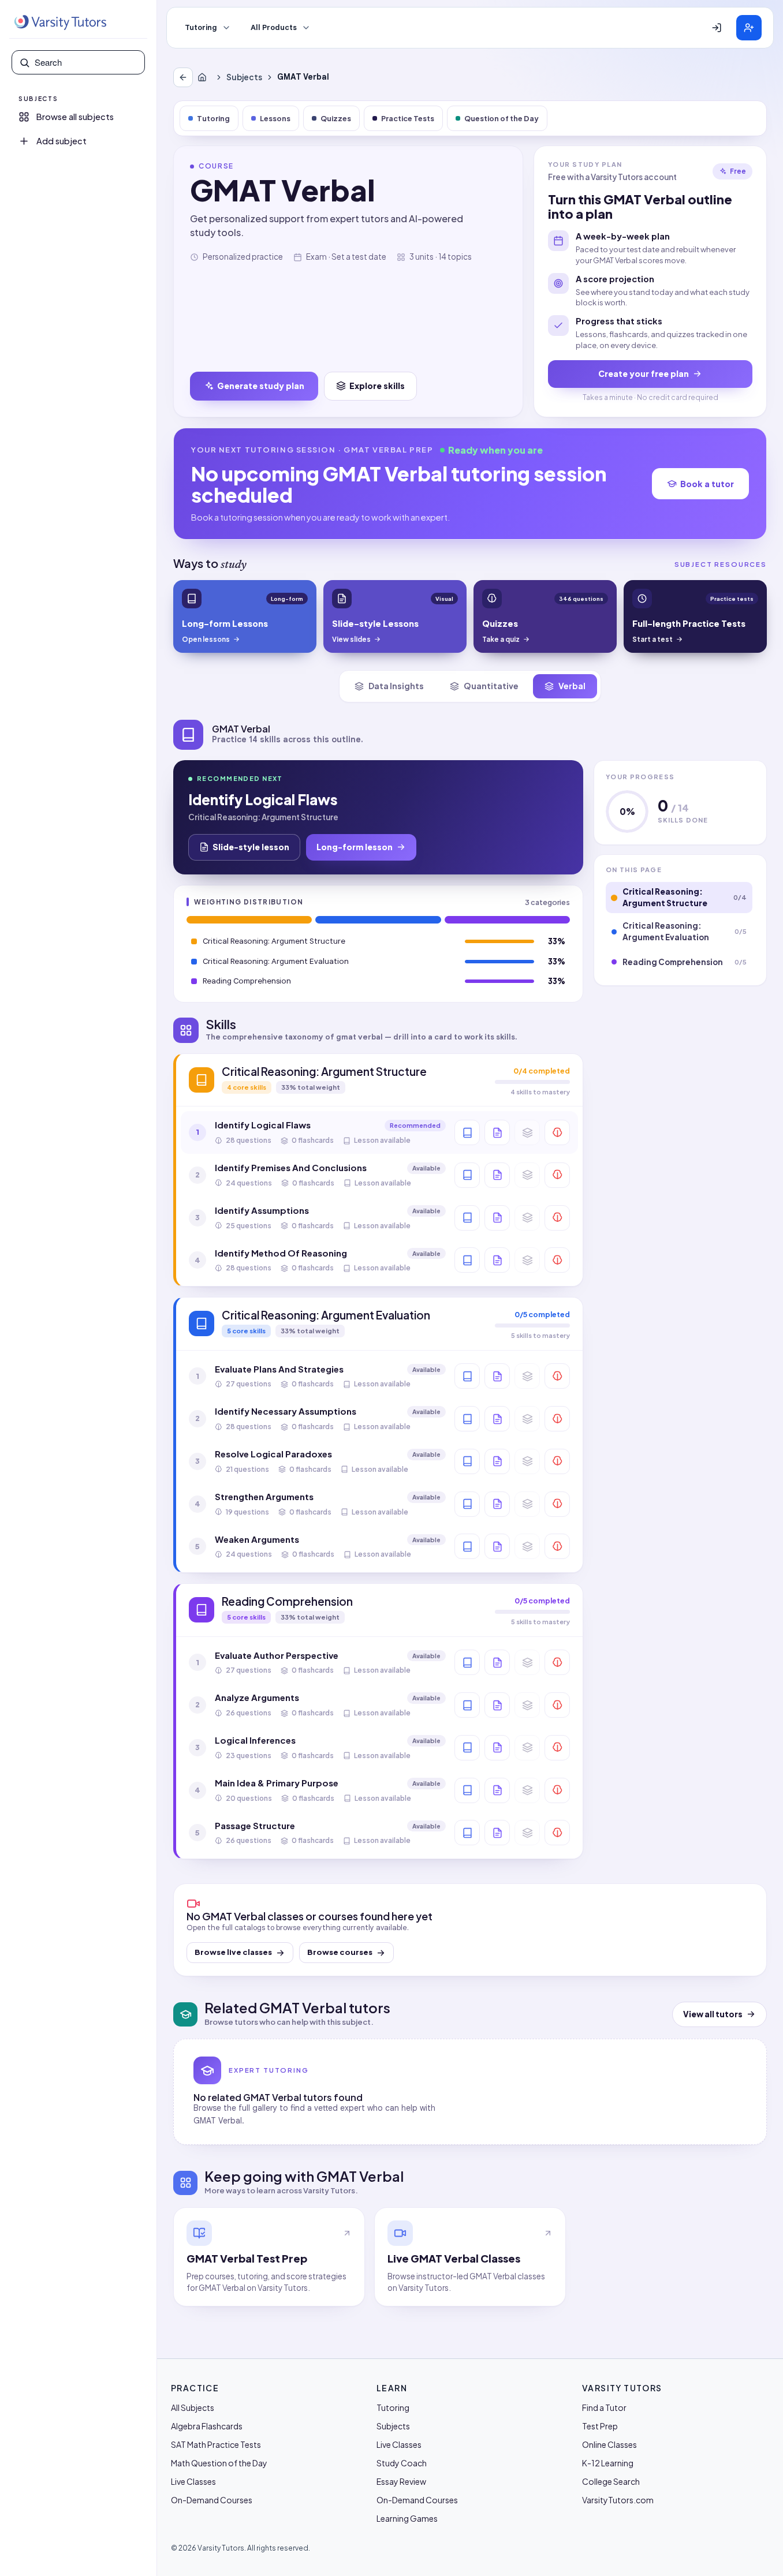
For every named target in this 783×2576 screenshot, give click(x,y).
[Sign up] (749, 28)
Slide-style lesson (251, 847)
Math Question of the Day (219, 2463)
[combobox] (86, 62)
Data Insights (396, 686)
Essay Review (401, 2481)
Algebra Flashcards (207, 2426)
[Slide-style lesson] (497, 1132)
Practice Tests (408, 118)
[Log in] (717, 28)
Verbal (572, 686)
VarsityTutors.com (618, 2500)
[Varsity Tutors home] (60, 23)
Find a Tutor (604, 2407)
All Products (274, 28)
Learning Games (407, 2518)
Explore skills (377, 386)
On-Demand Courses (212, 2500)
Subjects (244, 77)
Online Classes (609, 2444)
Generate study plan (261, 386)
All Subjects (193, 2407)
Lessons (275, 118)
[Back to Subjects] (183, 77)
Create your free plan (644, 373)
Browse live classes (233, 1952)
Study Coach (402, 2463)
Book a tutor (707, 484)
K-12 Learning (608, 2463)
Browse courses (340, 1952)
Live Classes (193, 2481)
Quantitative (491, 686)
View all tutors (713, 2014)
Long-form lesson (355, 847)
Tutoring (201, 28)
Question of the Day (502, 118)
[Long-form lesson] (467, 1132)
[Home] (204, 77)
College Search (611, 2481)
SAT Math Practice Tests (216, 2444)
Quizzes (336, 118)
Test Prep (600, 2426)
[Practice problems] (557, 1132)
